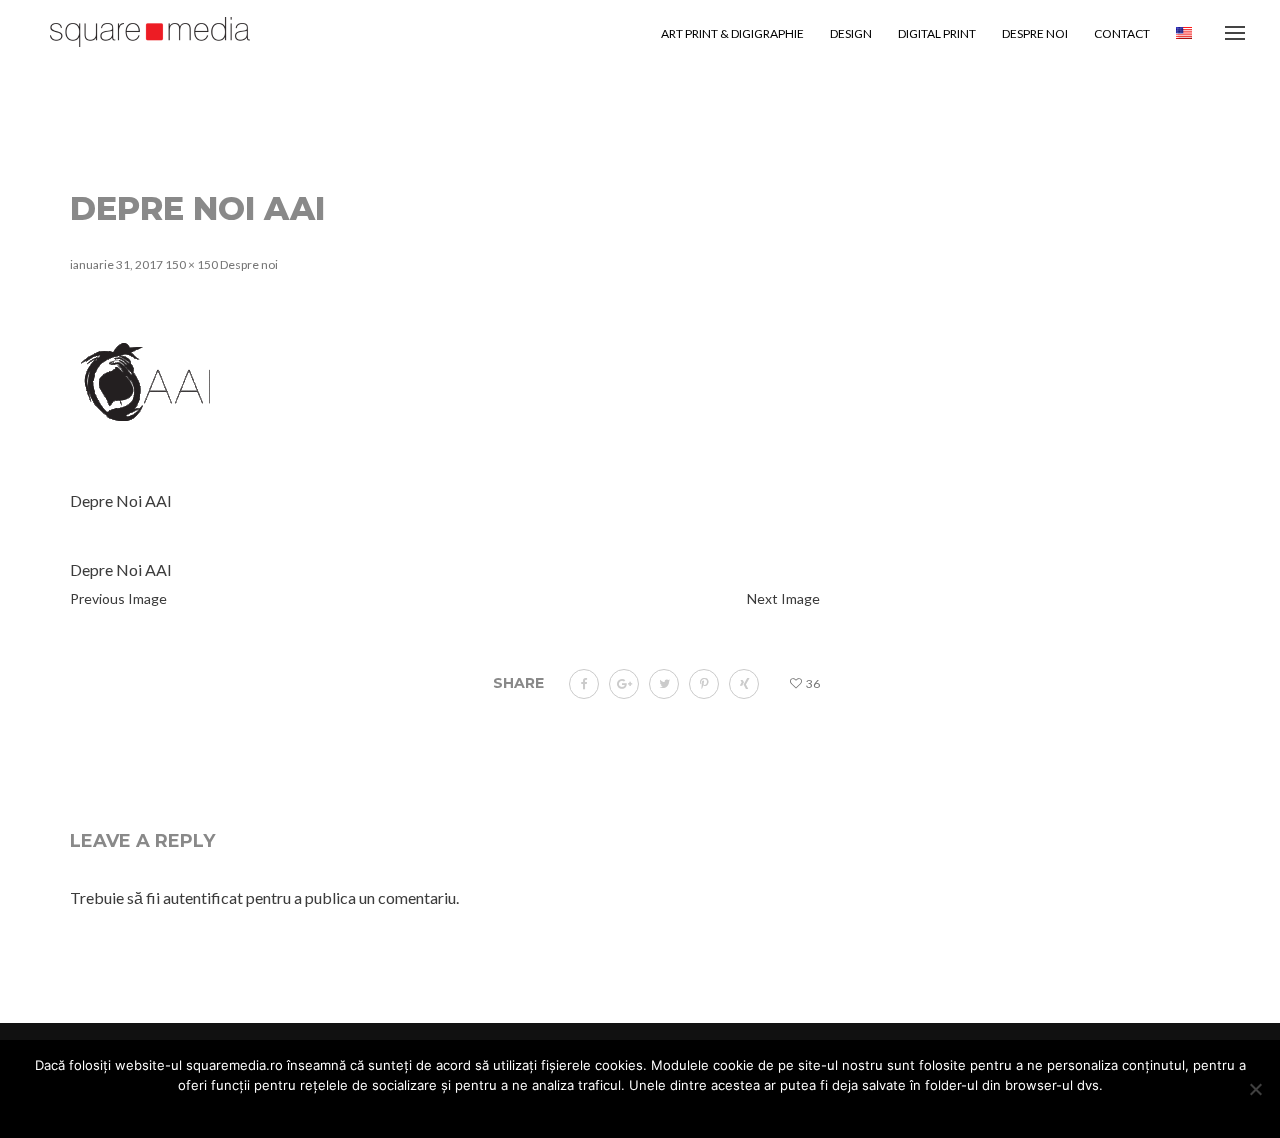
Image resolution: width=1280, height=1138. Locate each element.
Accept (543, 1112)
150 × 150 (191, 264)
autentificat (203, 897)
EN (1184, 33)
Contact (1122, 33)
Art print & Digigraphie (732, 33)
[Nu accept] (1255, 1089)
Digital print (937, 33)
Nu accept (619, 1112)
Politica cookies (721, 1112)
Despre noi (1035, 33)
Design (851, 33)
